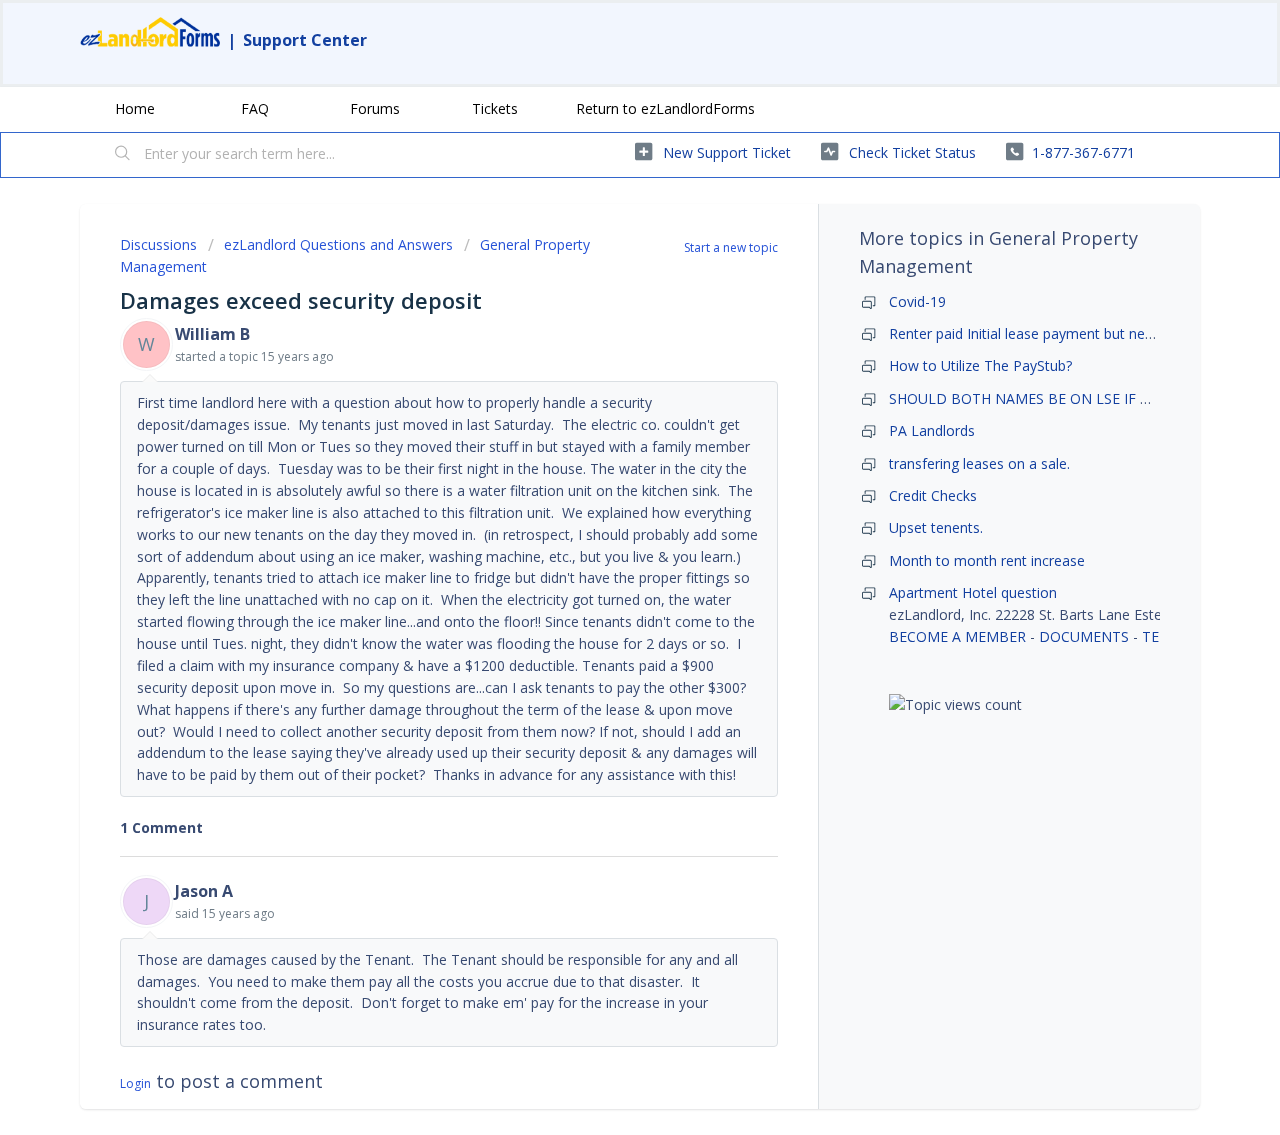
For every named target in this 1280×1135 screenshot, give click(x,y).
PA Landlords (932, 430)
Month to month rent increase (987, 560)
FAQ (255, 108)
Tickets (495, 108)
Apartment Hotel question (973, 592)
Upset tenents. (936, 527)
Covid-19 (917, 301)
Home (135, 108)
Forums (375, 108)
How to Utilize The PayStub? (980, 365)
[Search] (123, 155)
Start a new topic (731, 247)
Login (135, 1083)
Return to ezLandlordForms (665, 108)
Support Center (305, 40)
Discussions (158, 244)
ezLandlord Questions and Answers (338, 244)
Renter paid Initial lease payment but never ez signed (1059, 333)
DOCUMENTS (1084, 636)
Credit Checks (933, 495)
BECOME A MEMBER (957, 636)
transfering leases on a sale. (979, 463)
